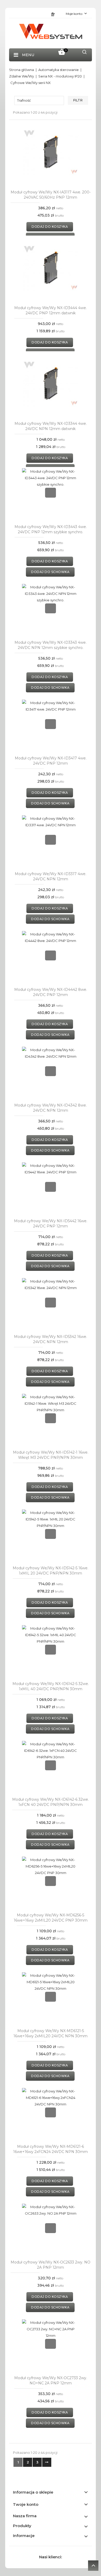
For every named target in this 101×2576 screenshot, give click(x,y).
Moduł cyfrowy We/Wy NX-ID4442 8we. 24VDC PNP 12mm (51, 992)
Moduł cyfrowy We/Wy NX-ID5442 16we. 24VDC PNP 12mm (51, 1224)
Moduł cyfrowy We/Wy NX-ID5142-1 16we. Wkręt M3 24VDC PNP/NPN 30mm (51, 1455)
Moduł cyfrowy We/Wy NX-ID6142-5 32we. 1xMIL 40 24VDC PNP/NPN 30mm (51, 1686)
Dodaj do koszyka (50, 227)
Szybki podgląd (51, 152)
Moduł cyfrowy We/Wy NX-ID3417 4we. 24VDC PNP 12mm (51, 761)
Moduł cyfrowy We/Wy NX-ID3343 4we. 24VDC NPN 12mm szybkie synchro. (51, 645)
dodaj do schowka (50, 572)
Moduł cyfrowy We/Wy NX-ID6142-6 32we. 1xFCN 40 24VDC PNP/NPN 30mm (51, 1802)
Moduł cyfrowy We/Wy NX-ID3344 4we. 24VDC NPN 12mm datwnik (51, 426)
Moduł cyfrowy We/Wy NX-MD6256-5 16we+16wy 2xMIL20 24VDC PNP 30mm (51, 1918)
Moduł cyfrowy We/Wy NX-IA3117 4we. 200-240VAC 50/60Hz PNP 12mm (51, 195)
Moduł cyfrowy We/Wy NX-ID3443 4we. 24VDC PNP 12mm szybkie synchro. (51, 529)
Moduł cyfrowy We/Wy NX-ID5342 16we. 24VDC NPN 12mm (51, 1339)
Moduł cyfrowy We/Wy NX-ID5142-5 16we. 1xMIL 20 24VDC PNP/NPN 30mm (51, 1571)
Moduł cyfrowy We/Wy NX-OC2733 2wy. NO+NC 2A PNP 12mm (51, 2380)
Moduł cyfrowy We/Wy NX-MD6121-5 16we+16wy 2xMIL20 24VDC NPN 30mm (51, 2033)
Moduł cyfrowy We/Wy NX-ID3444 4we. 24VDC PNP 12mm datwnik (51, 310)
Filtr (78, 100)
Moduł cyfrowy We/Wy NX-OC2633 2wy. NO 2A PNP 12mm (51, 2265)
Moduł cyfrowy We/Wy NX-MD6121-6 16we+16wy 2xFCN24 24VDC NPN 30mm (51, 2149)
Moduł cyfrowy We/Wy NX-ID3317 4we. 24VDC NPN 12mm (51, 876)
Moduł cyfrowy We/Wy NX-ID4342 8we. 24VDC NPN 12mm (51, 1108)
